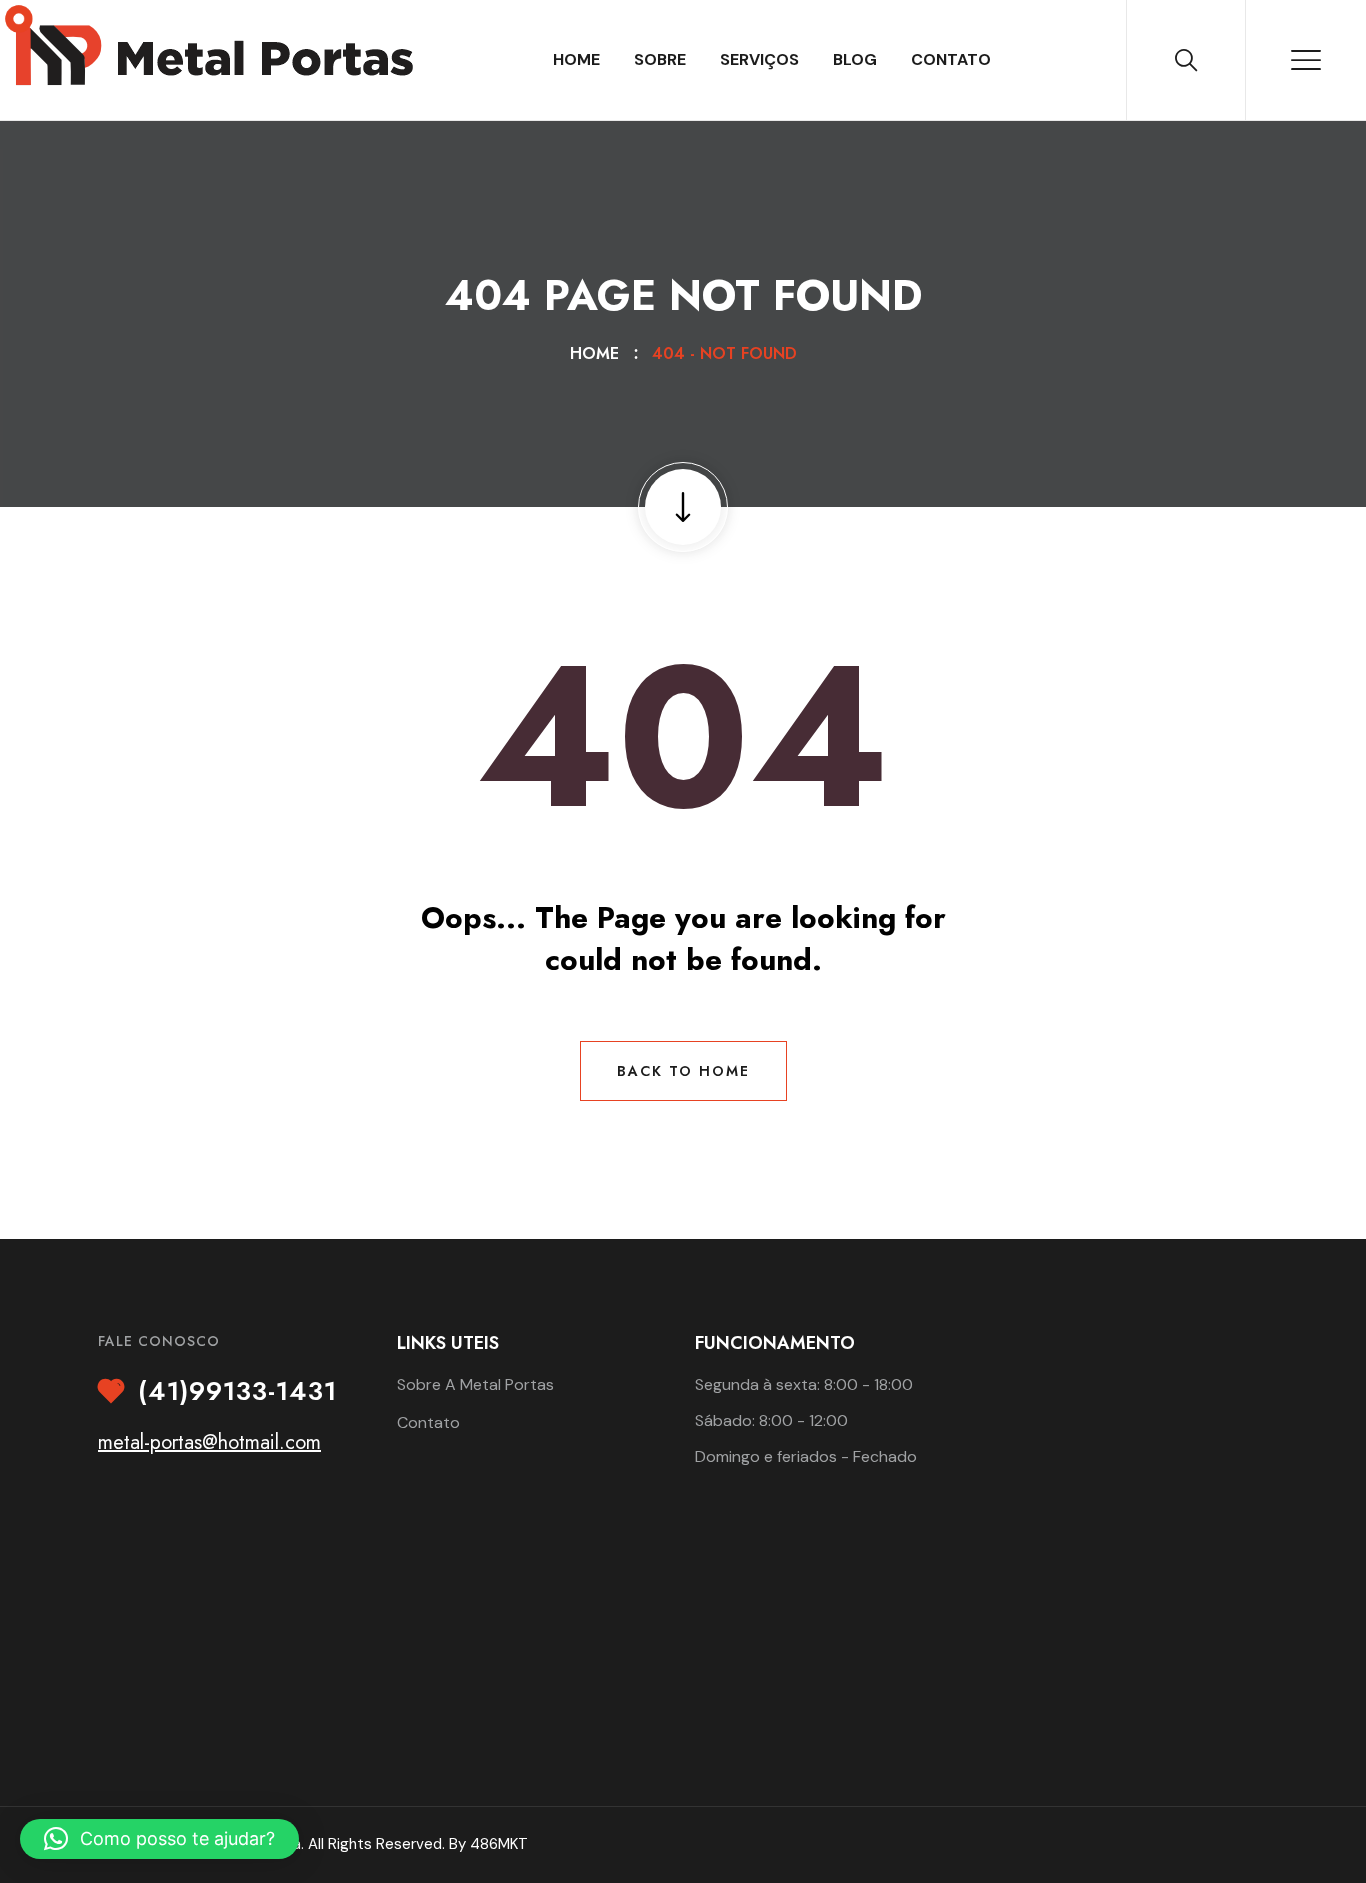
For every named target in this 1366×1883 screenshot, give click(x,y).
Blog (855, 59)
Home (576, 59)
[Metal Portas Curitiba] (214, 54)
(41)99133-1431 (237, 1392)
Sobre (660, 59)
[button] (159, 1839)
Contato (951, 59)
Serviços (759, 59)
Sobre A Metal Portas (475, 1384)
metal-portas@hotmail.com (209, 1442)
